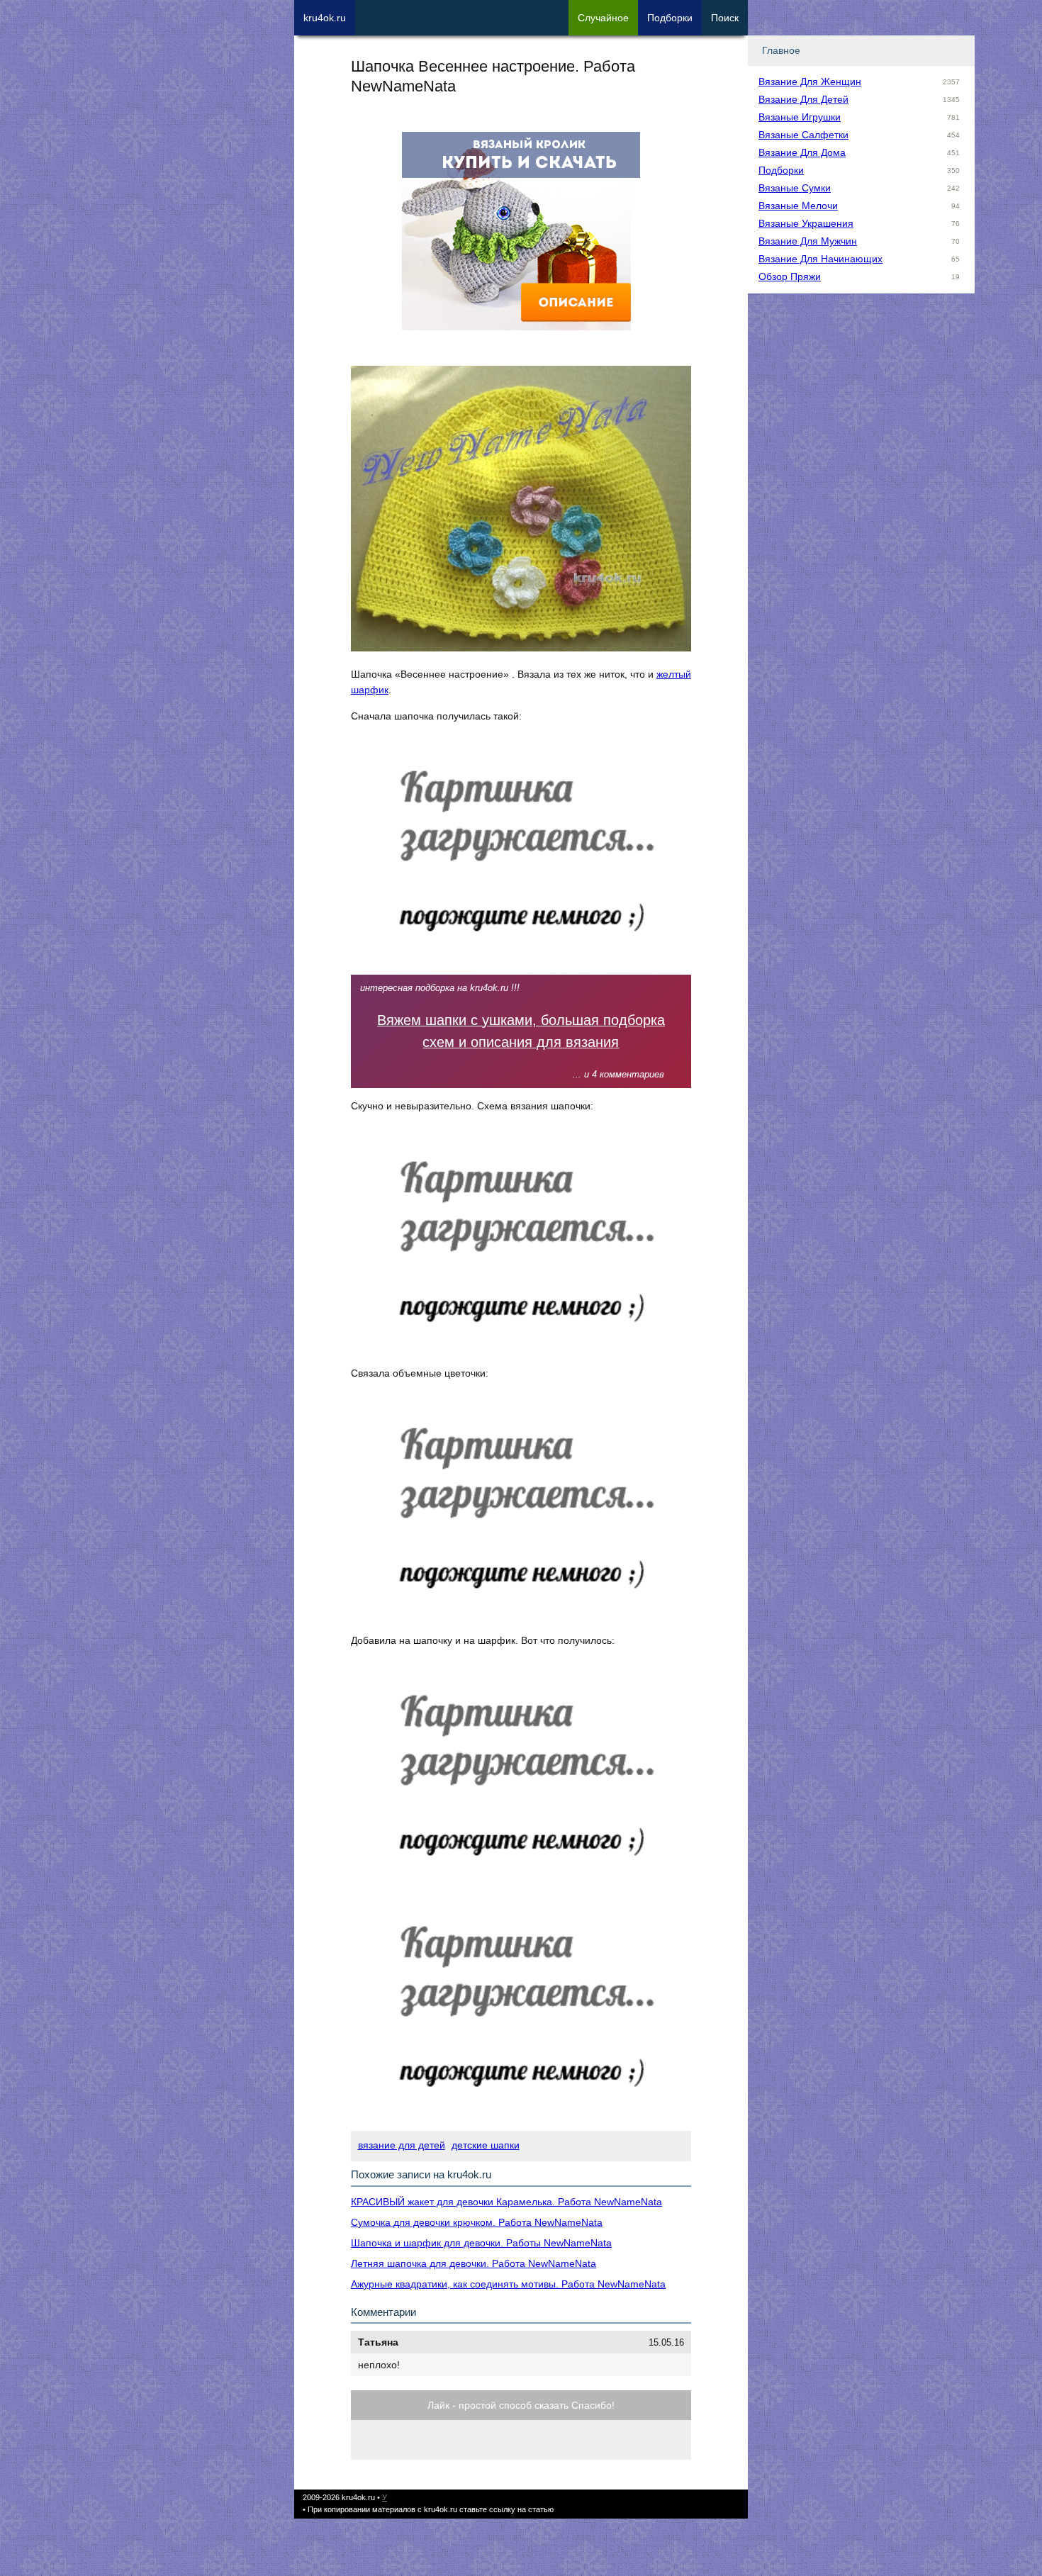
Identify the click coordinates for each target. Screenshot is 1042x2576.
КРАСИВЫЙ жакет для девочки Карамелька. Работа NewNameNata (506, 2202)
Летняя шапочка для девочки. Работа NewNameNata (474, 2263)
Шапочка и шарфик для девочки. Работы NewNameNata (481, 2243)
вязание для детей (402, 2145)
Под (670, 18)
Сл (603, 18)
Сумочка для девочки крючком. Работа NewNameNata (477, 2222)
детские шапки (486, 2145)
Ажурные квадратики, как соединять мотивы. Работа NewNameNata (508, 2284)
